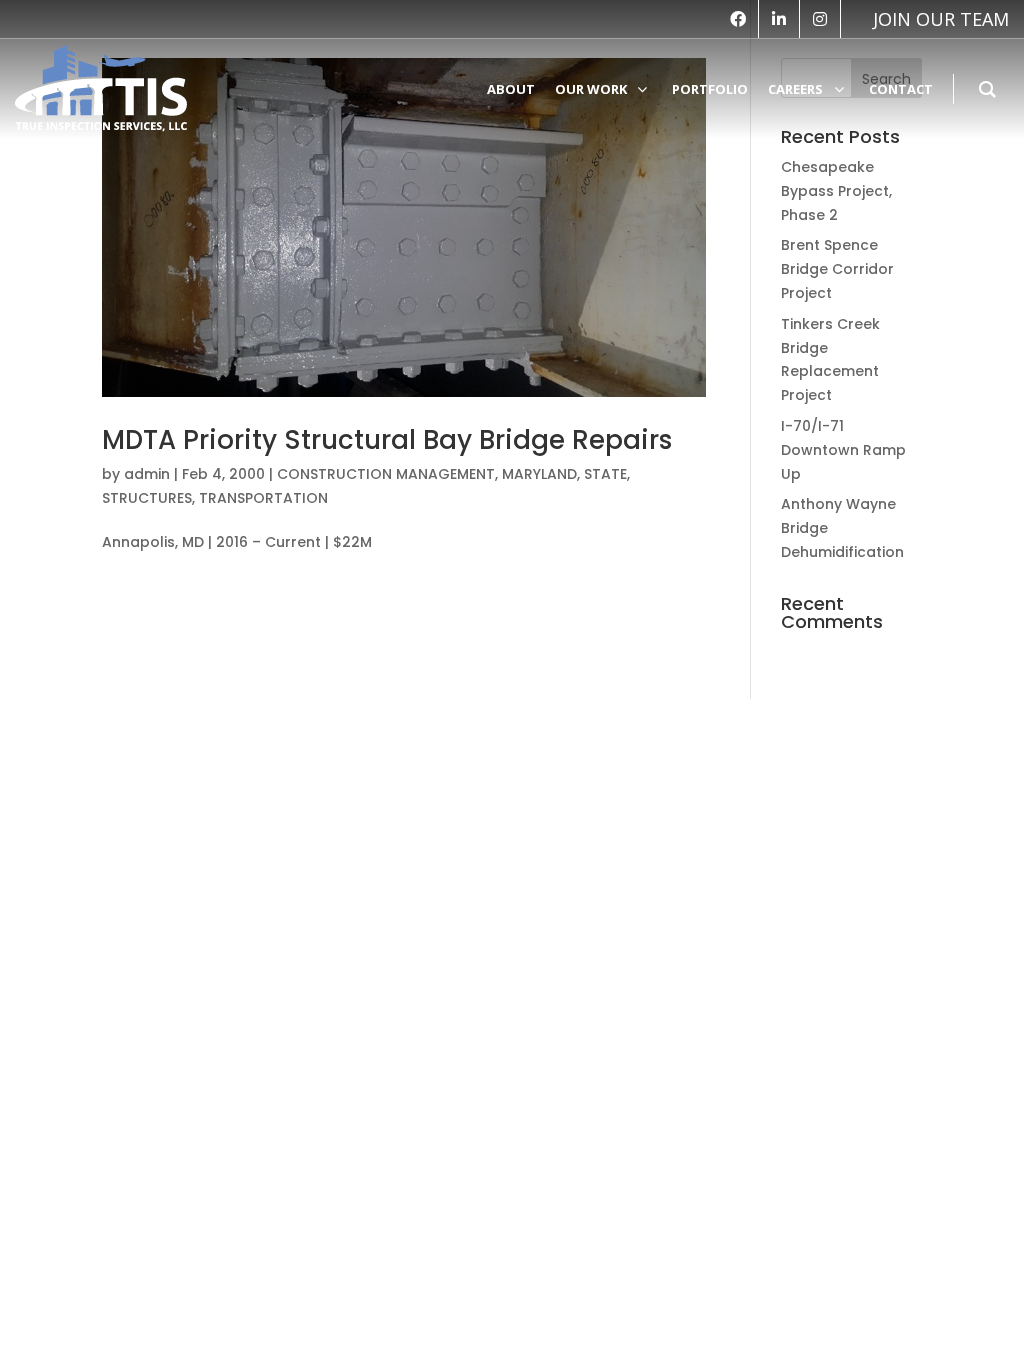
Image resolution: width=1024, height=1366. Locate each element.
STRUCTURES (147, 498)
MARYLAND (539, 474)
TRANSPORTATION (263, 498)
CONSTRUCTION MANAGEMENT (386, 474)
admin (147, 474)
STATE (605, 474)
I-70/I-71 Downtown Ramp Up (843, 450)
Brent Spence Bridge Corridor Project (837, 269)
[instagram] (820, 19)
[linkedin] (779, 19)
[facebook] (738, 19)
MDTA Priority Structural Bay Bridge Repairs (387, 440)
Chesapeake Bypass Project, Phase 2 (836, 191)
